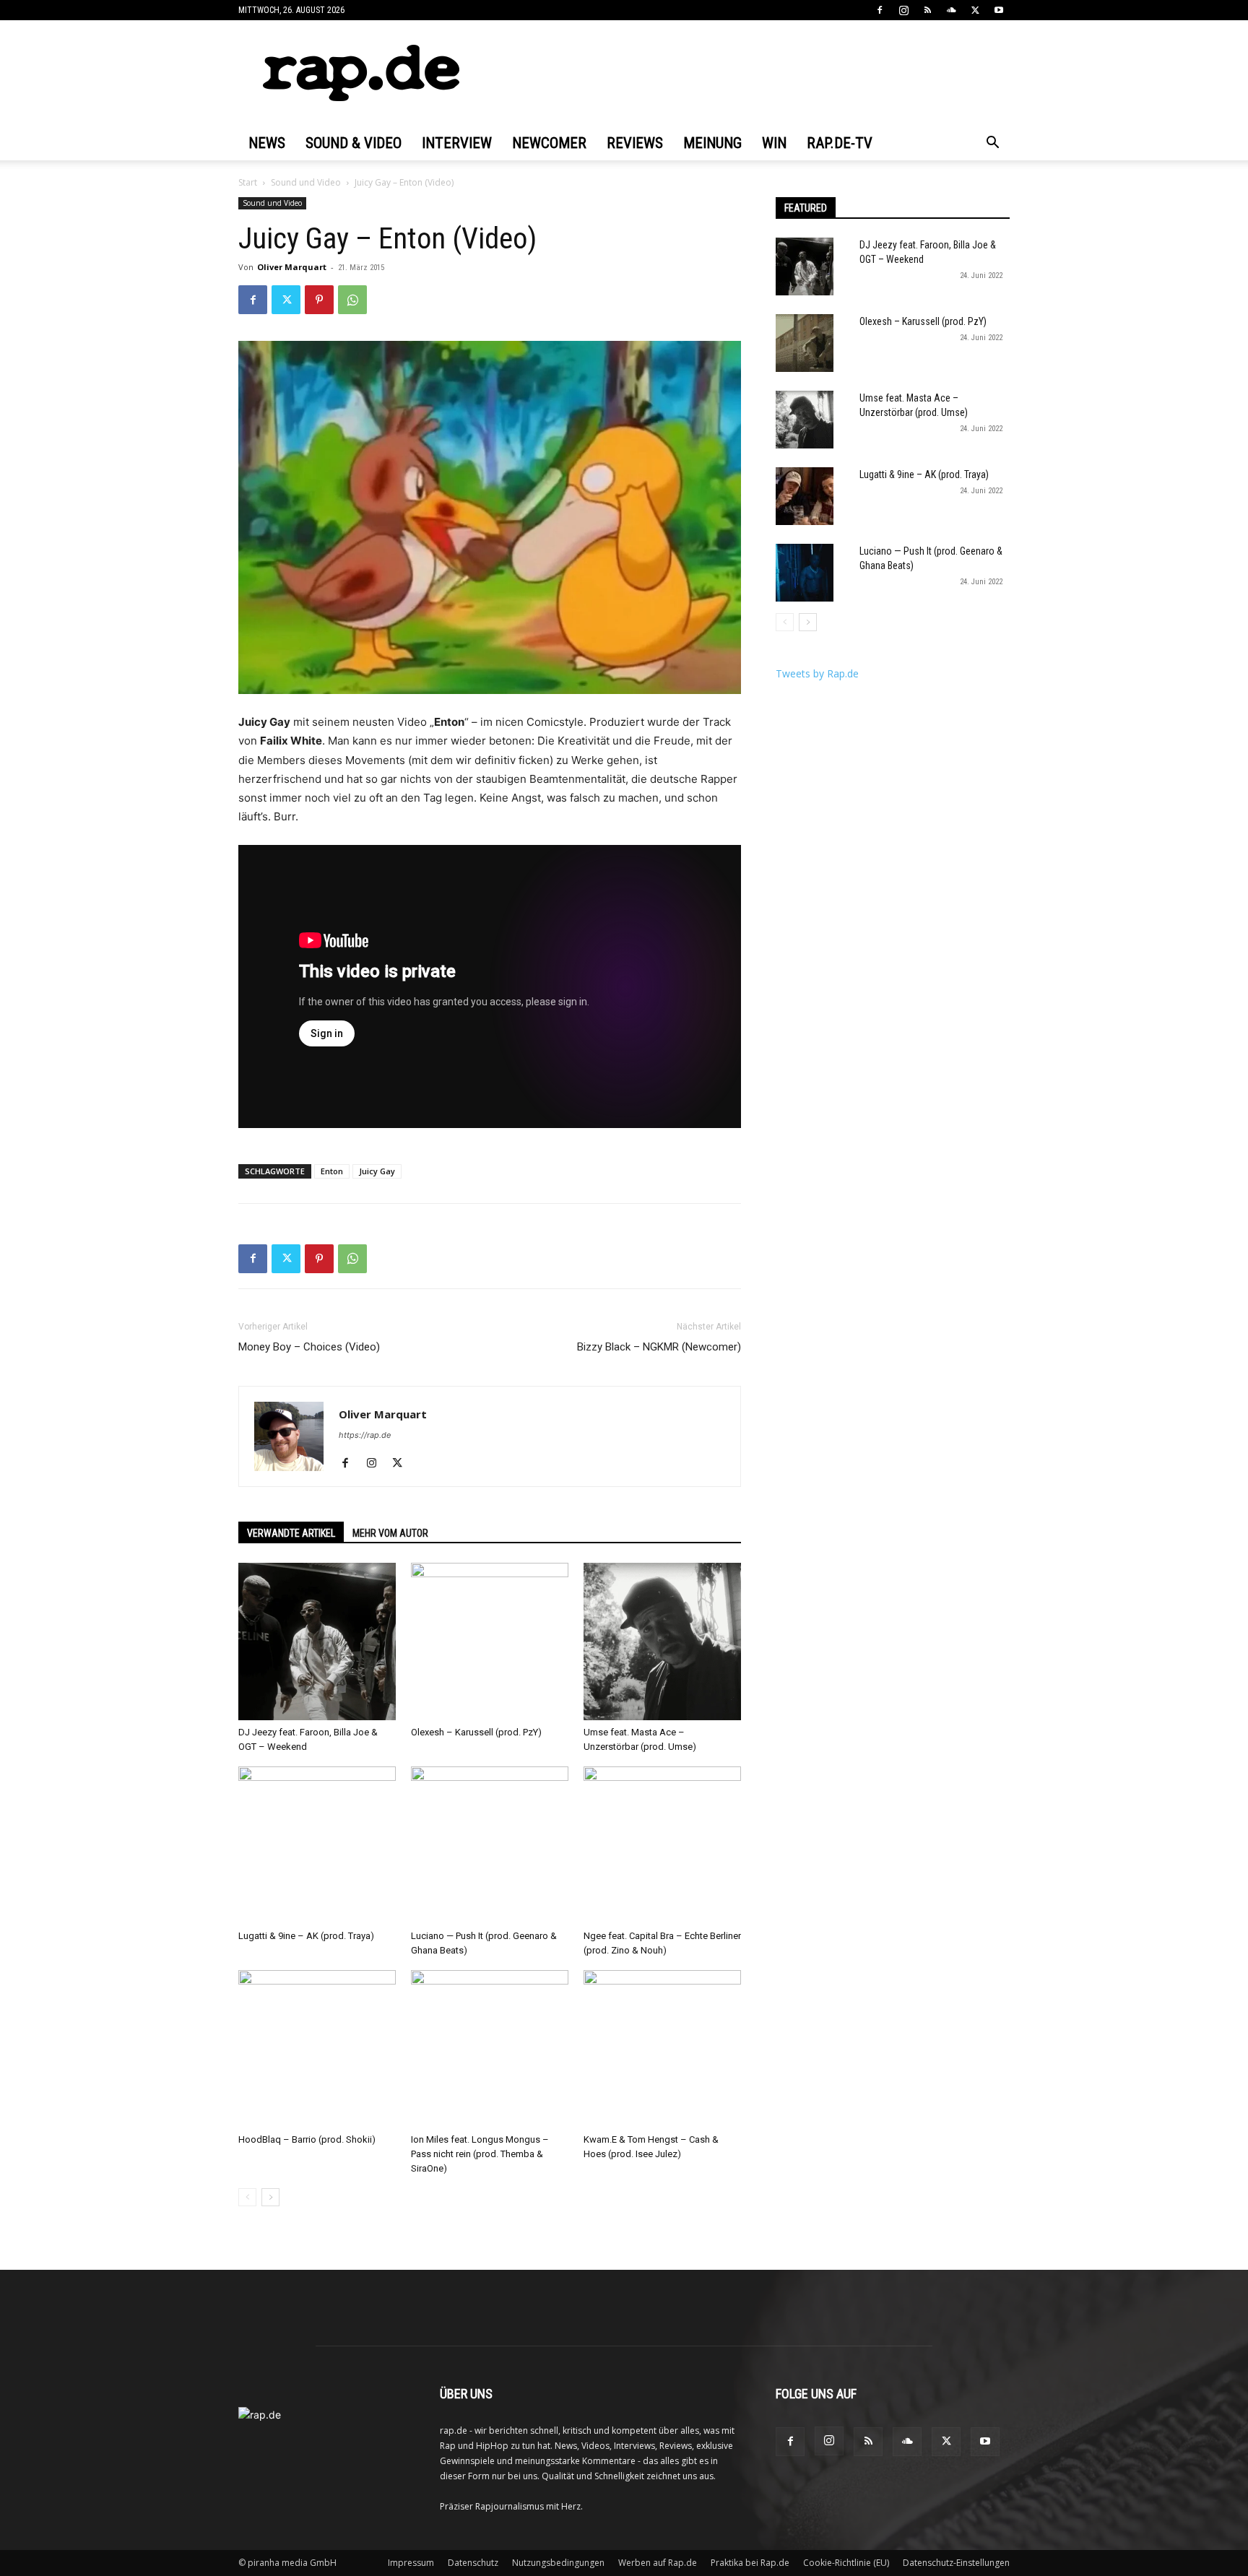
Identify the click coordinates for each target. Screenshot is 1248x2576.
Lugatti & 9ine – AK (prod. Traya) (306, 1936)
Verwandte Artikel (291, 1533)
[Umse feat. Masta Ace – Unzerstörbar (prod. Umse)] (662, 1642)
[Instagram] (903, 10)
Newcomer (549, 143)
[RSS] (927, 10)
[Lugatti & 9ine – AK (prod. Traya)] (317, 1845)
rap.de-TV (840, 143)
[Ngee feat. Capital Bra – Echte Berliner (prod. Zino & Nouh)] (662, 1845)
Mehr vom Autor (390, 1533)
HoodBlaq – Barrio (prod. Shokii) (307, 2139)
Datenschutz (473, 2563)
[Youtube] (999, 10)
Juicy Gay (377, 1171)
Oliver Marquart (292, 267)
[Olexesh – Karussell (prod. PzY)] (490, 1642)
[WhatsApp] (352, 300)
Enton (332, 1171)
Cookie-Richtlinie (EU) (846, 2563)
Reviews (635, 143)
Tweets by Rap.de (817, 673)
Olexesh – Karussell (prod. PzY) (476, 1732)
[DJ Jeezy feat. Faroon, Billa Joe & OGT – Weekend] (317, 1642)
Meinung (712, 143)
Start (248, 182)
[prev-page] (247, 2197)
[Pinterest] (319, 300)
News (267, 143)
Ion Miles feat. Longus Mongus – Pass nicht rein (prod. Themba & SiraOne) (480, 2154)
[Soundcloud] (951, 10)
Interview (457, 143)
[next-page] (270, 2197)
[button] (992, 144)
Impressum (411, 2563)
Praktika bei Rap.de (750, 2563)
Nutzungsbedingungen (558, 2563)
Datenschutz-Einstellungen (956, 2563)
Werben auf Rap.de (658, 2563)
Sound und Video (306, 182)
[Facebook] (880, 10)
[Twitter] (975, 10)
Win (774, 143)
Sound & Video (354, 143)
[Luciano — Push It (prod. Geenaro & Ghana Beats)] (490, 1845)
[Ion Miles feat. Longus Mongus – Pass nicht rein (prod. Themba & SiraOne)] (490, 2049)
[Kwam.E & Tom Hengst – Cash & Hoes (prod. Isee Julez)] (662, 2049)
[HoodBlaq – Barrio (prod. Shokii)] (317, 2049)
